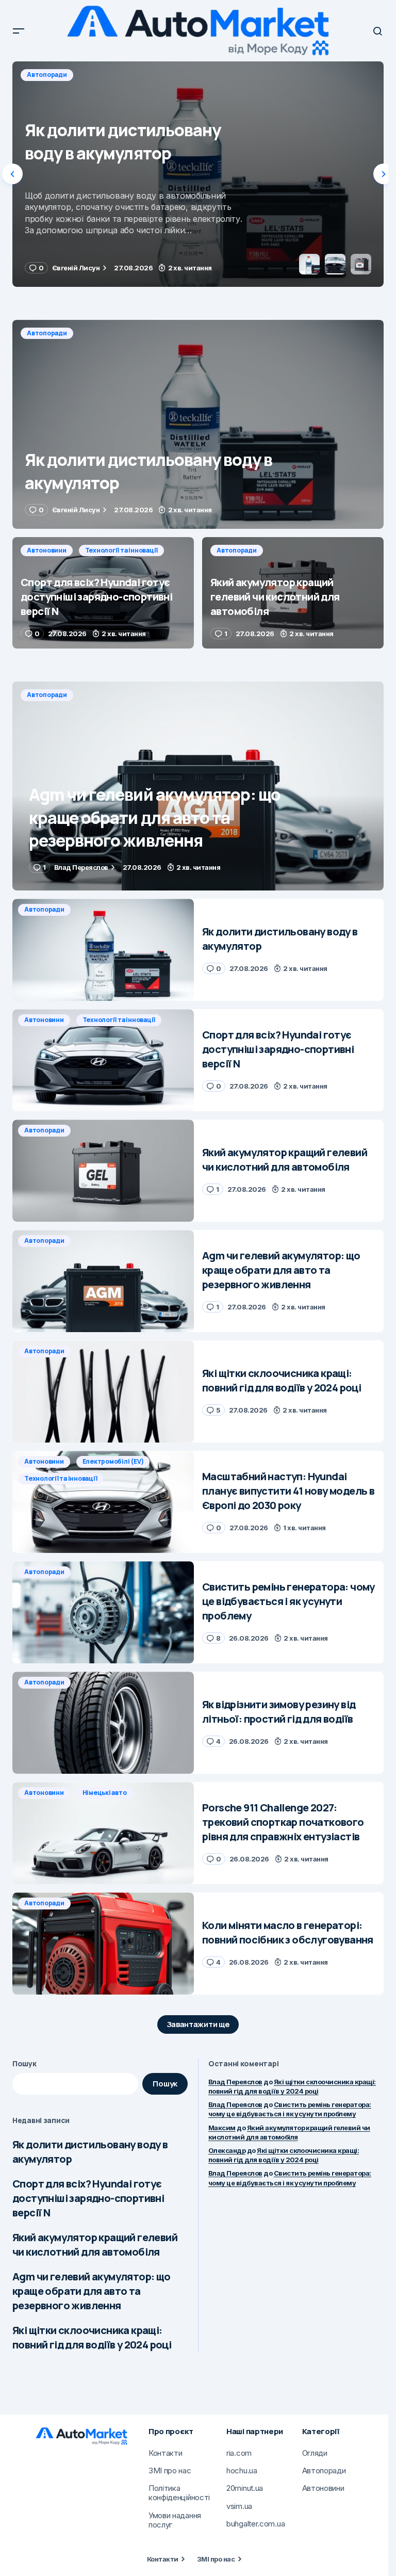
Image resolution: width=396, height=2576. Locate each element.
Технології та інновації (121, 75)
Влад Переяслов (235, 2082)
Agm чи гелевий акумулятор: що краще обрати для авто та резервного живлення (92, 2291)
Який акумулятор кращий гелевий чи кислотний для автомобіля (95, 2245)
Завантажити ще (198, 2024)
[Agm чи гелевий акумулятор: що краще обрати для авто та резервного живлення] (198, 786)
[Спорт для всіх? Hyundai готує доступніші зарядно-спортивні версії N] (198, 174)
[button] (19, 31)
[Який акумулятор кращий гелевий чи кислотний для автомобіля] (293, 593)
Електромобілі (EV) (113, 1461)
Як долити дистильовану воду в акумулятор (90, 2152)
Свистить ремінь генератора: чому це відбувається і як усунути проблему (290, 2109)
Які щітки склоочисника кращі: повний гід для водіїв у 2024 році (92, 2337)
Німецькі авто (105, 1793)
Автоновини (47, 75)
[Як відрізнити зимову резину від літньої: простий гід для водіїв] (103, 1723)
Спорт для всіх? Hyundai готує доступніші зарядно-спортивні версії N (88, 2198)
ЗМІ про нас (216, 2559)
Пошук (24, 2063)
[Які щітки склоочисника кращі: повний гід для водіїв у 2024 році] (103, 1391)
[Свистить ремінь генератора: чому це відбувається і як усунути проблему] (103, 1612)
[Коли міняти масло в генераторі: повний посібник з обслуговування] (103, 1943)
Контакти (163, 2559)
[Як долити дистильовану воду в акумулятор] (198, 424)
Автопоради (47, 333)
